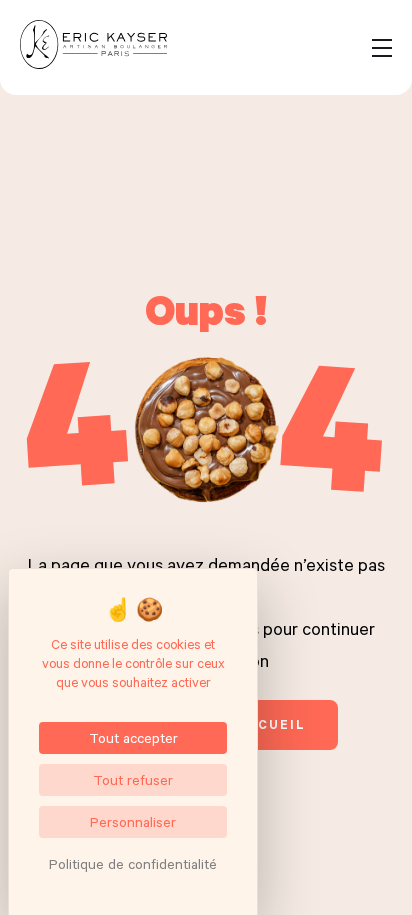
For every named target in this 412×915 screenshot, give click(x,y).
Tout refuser (133, 779)
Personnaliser (133, 821)
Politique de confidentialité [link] (133, 863)
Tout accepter (133, 737)
